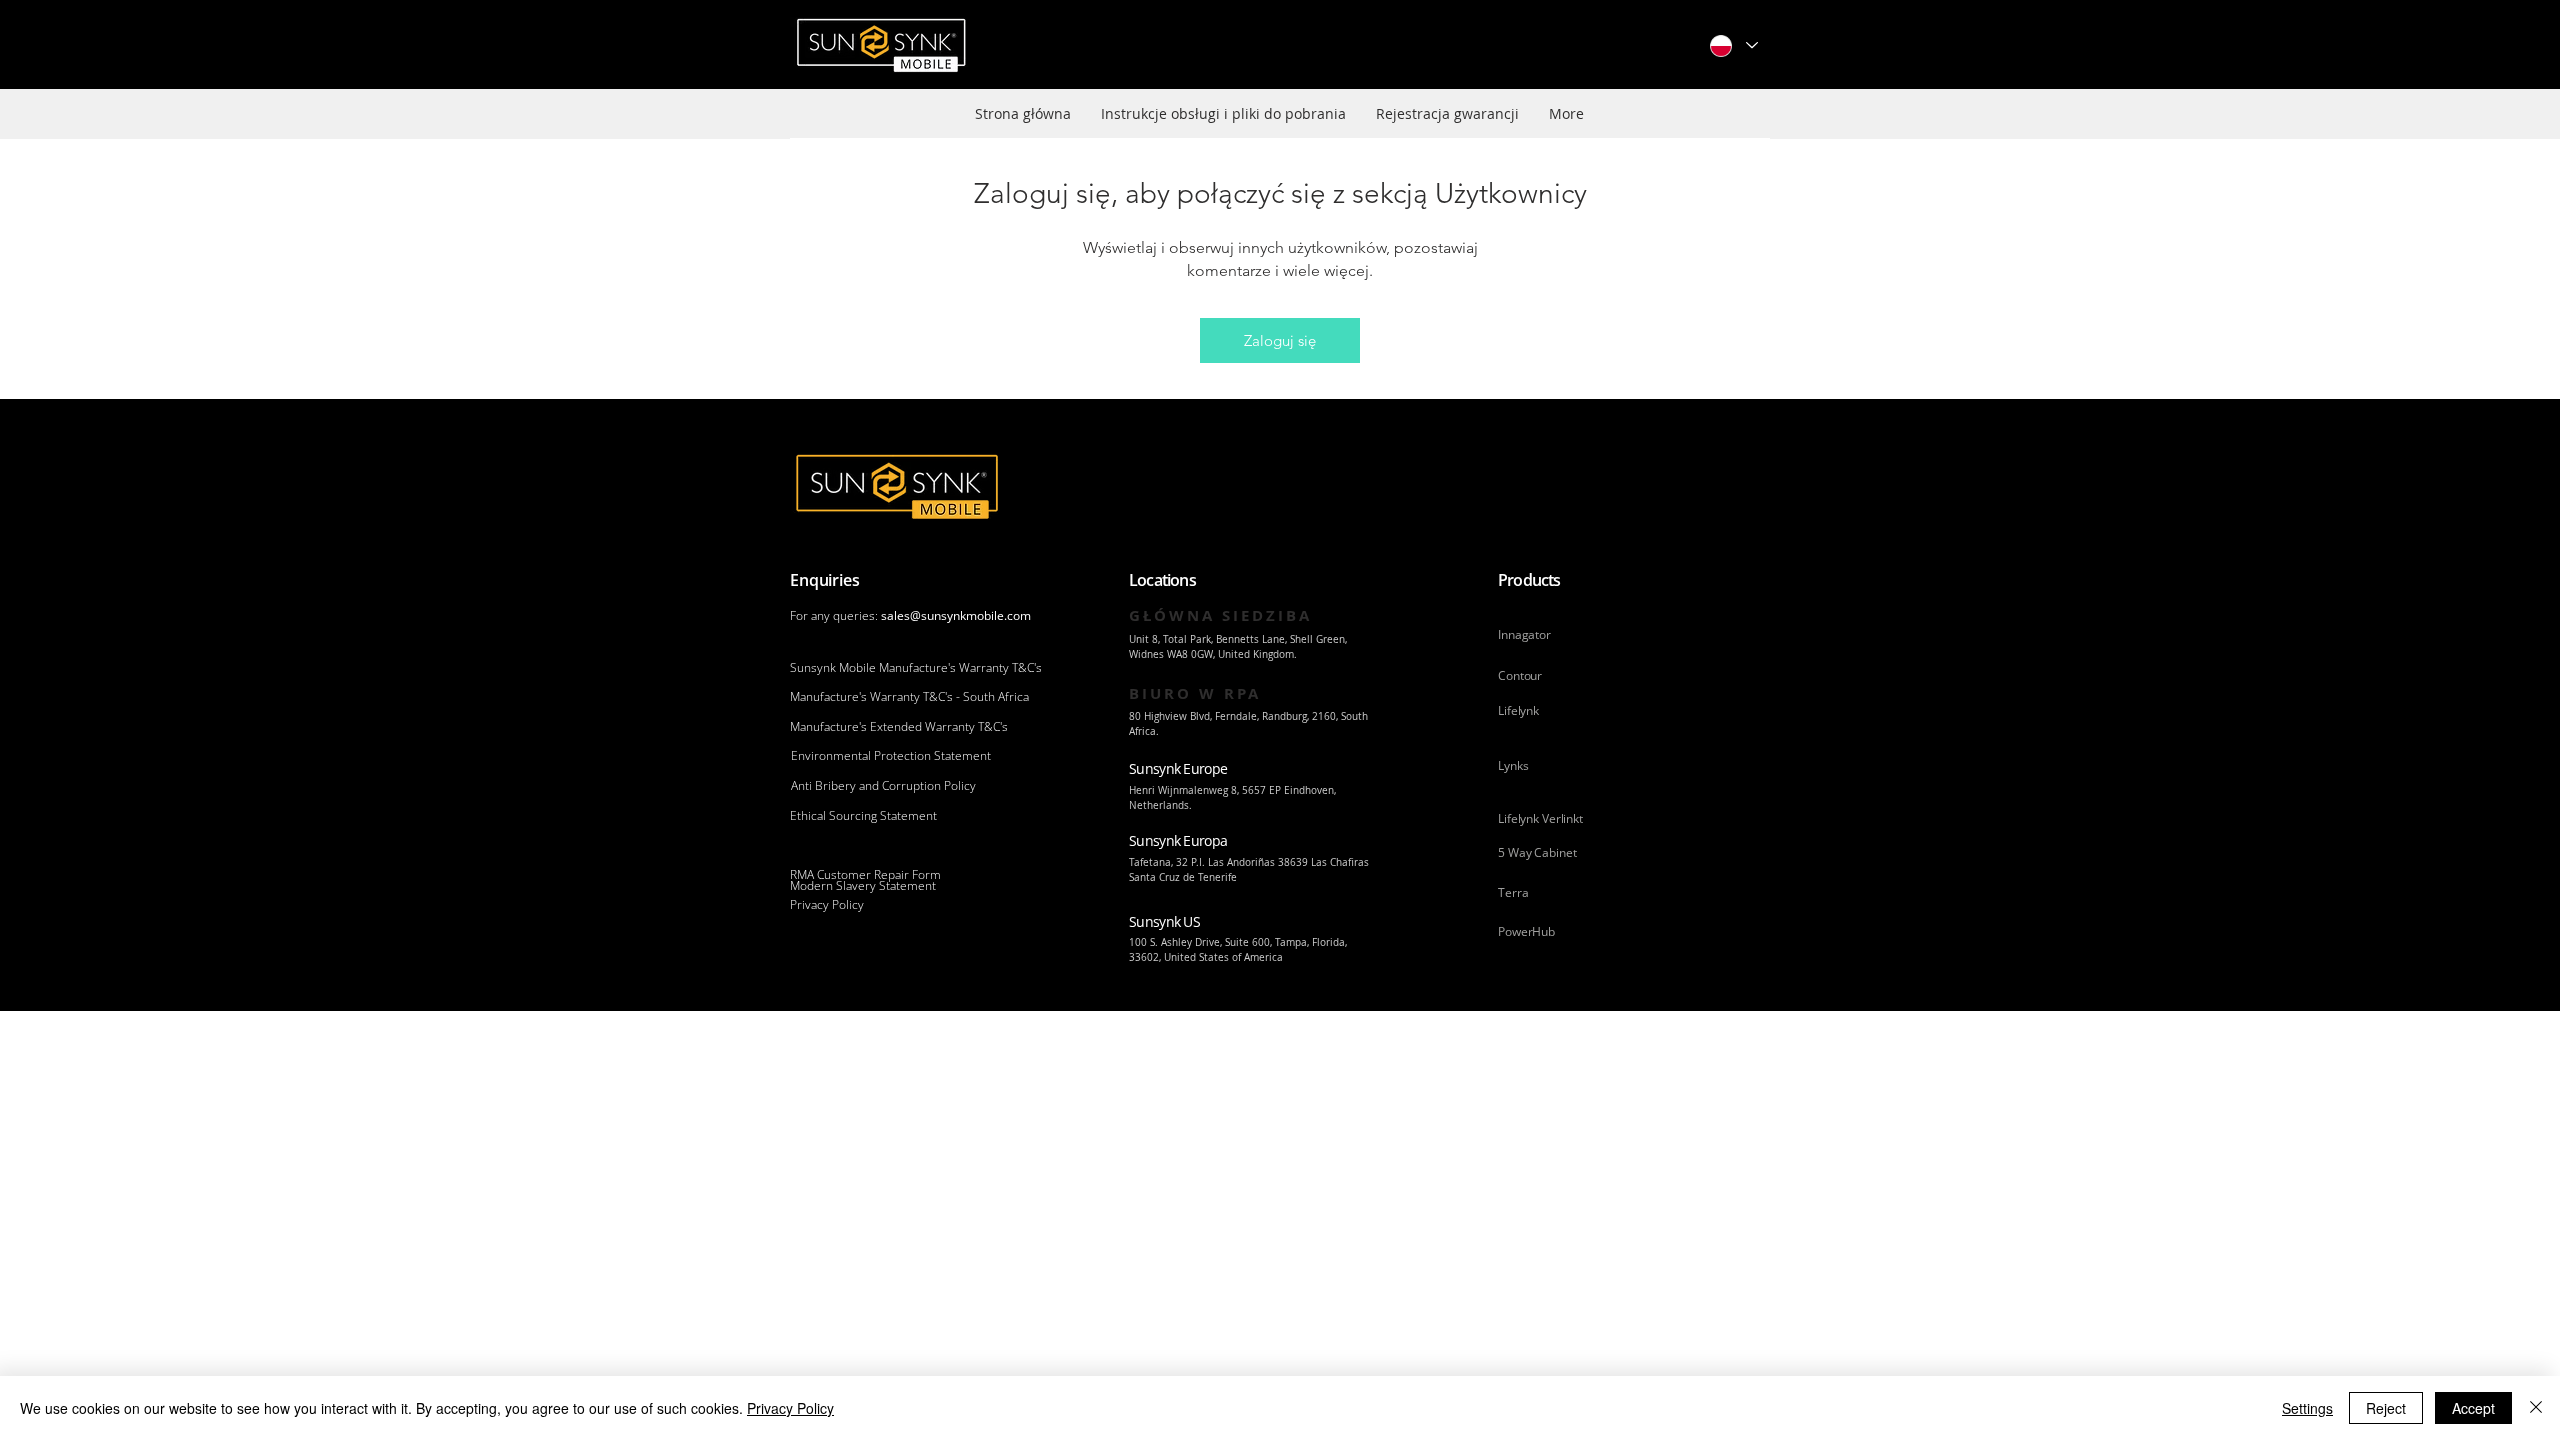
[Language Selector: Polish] (1733, 45)
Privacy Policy (790, 1408)
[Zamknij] (2536, 1408)
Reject (2386, 1408)
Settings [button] (2307, 1408)
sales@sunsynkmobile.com (956, 615)
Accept (2473, 1408)
